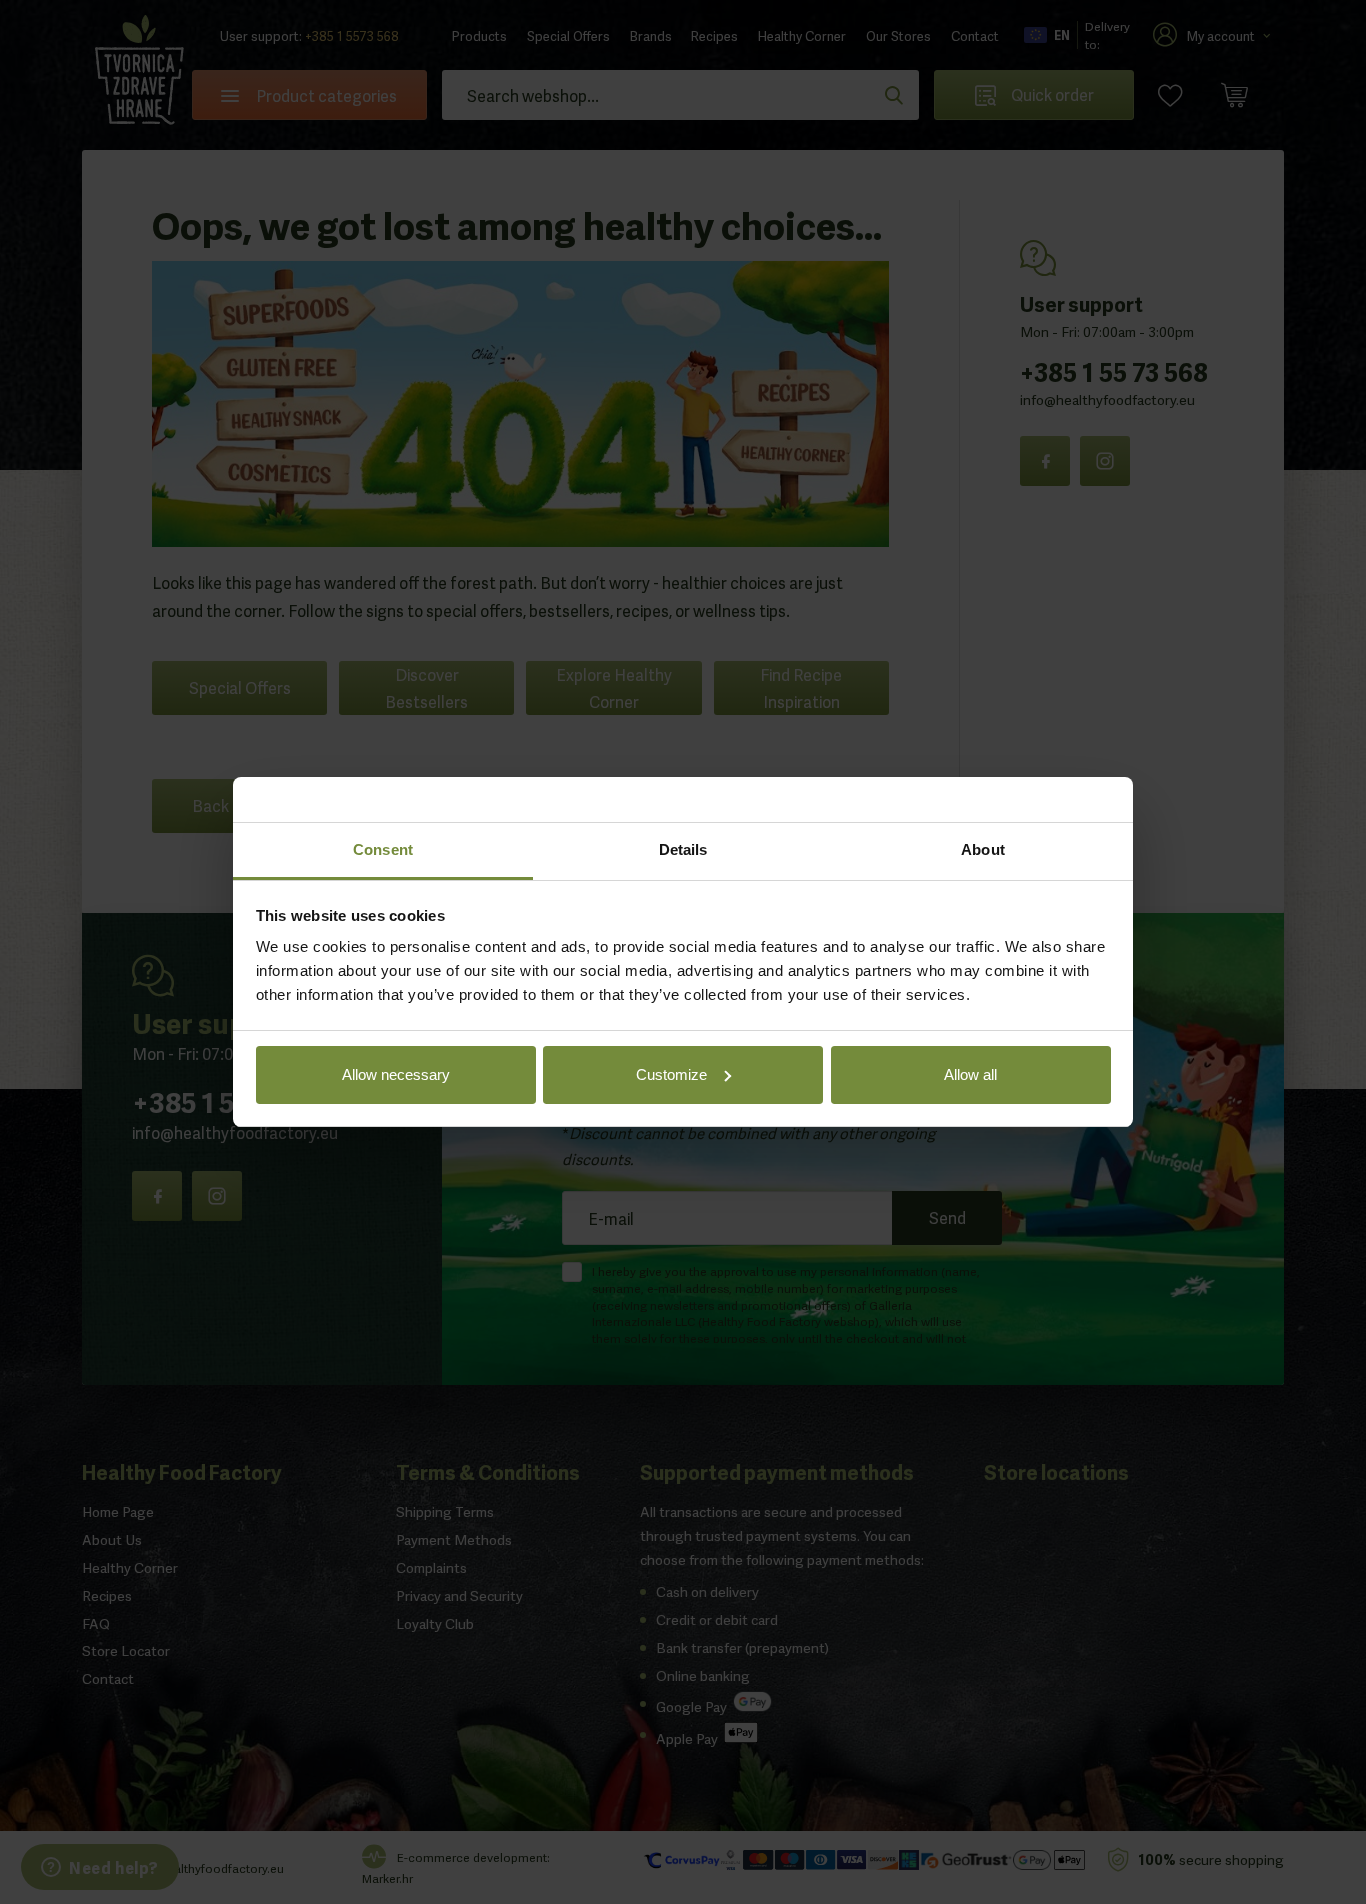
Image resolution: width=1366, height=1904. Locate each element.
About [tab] (983, 849)
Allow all (970, 1074)
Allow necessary (396, 1074)
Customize (671, 1074)
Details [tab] (683, 849)
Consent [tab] (383, 849)
